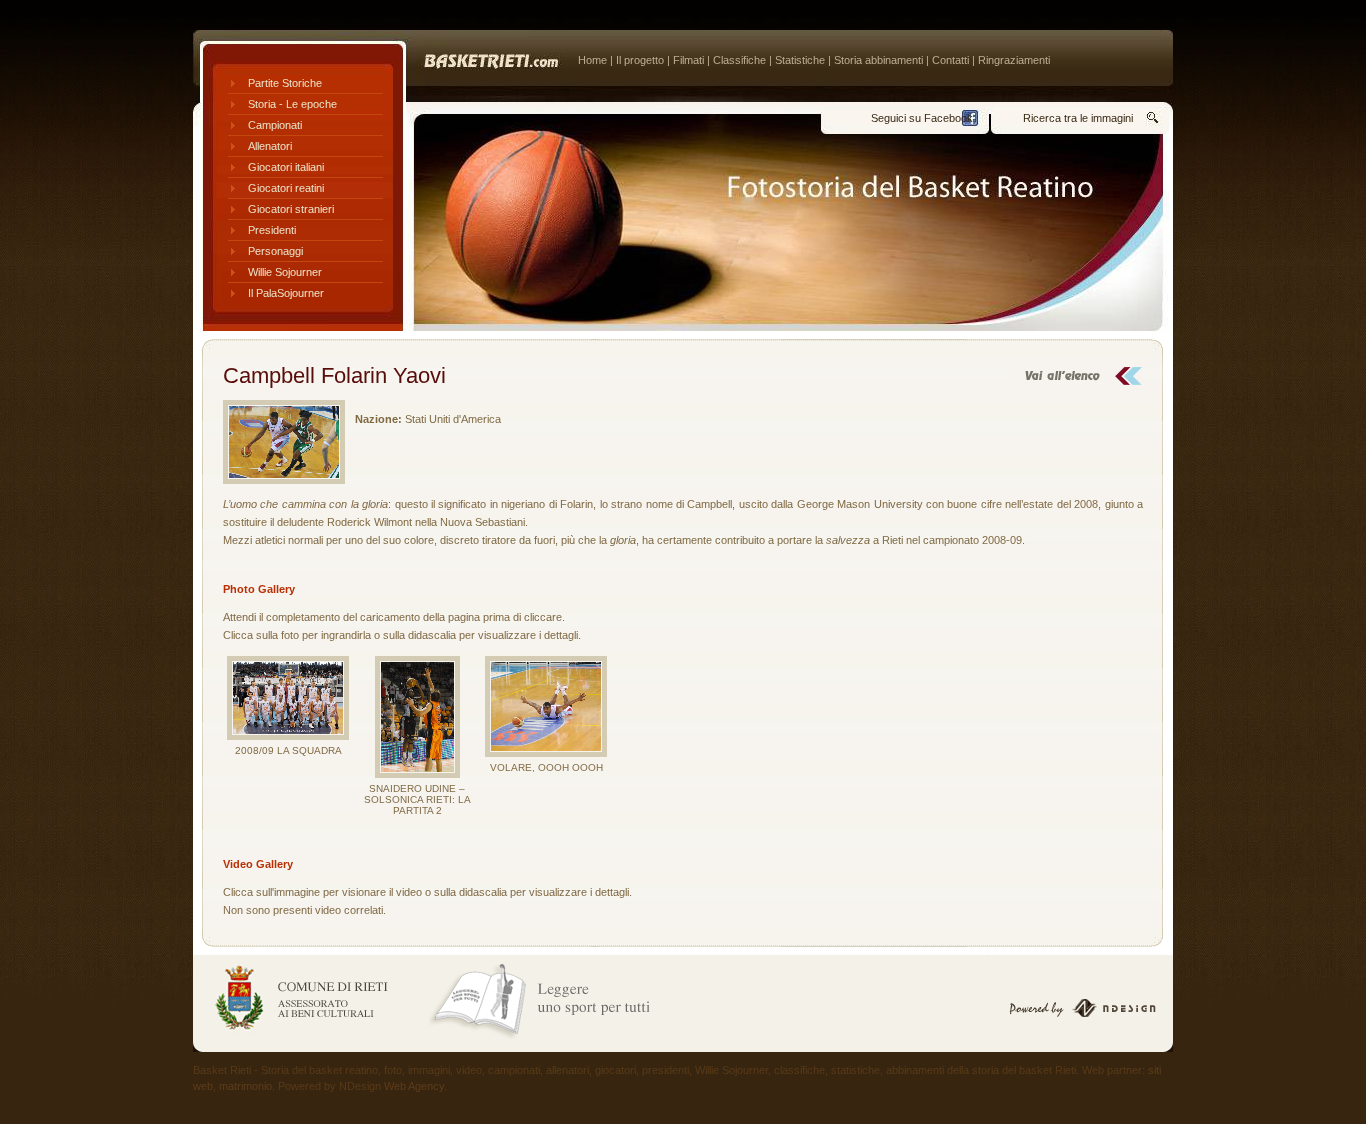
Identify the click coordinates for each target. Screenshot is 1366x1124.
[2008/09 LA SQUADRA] (288, 698)
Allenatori (270, 146)
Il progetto (640, 60)
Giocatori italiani (286, 167)
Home (592, 60)
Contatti (950, 60)
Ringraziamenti (1014, 60)
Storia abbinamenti (878, 60)
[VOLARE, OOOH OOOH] (546, 706)
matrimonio (245, 1086)
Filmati (688, 60)
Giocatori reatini (286, 188)
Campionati (275, 125)
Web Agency (414, 1086)
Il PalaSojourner (286, 293)
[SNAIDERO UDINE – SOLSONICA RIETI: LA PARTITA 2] (417, 717)
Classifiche (739, 60)
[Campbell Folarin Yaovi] (284, 442)
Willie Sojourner (285, 272)
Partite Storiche (285, 83)
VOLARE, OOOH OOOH (546, 767)
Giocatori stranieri (291, 209)
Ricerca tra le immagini (1078, 118)
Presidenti (272, 230)
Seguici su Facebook (922, 118)
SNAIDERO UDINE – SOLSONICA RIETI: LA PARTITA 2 (417, 799)
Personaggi (275, 251)
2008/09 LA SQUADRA (288, 750)
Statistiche (800, 60)
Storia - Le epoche (292, 104)
